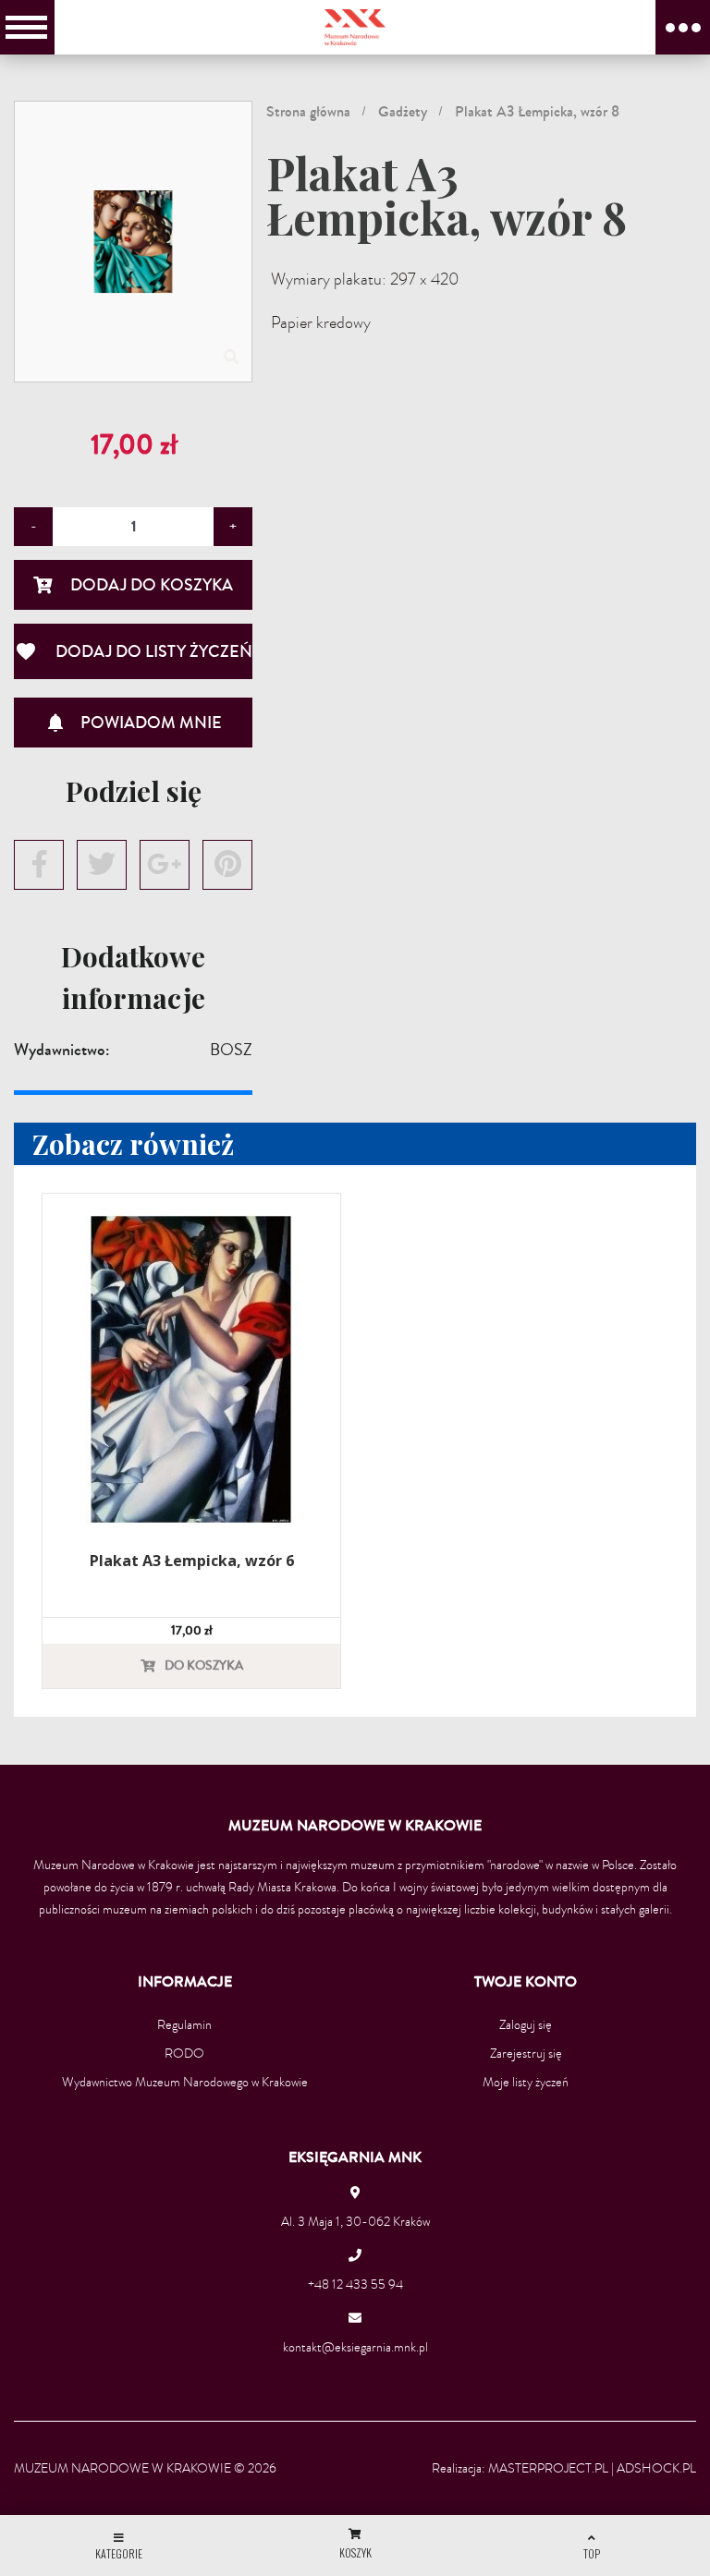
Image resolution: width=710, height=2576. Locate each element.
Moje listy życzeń (526, 2082)
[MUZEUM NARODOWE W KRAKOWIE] (355, 27)
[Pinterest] (227, 865)
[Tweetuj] (102, 865)
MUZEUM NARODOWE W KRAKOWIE (122, 2468)
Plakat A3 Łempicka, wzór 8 (537, 111)
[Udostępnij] (39, 865)
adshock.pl (656, 2468)
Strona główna (308, 111)
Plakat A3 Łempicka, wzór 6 (192, 1561)
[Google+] (165, 865)
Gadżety (403, 111)
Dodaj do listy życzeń (134, 651)
